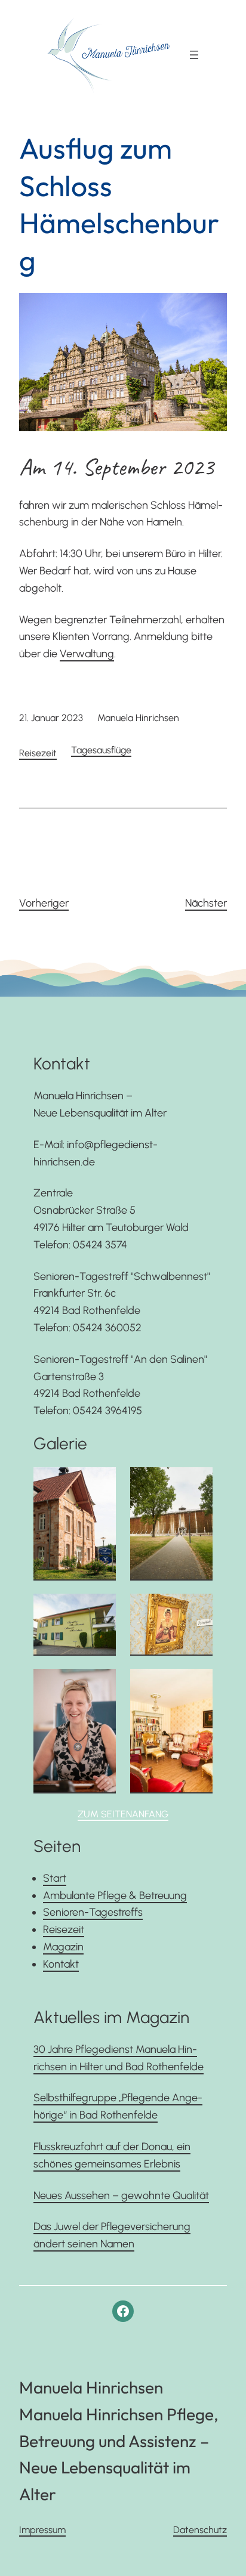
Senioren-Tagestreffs (93, 1912)
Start (55, 1878)
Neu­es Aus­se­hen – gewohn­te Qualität (121, 2195)
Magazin (63, 1947)
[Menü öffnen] (194, 55)
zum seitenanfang (123, 1814)
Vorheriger (44, 903)
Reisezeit (38, 753)
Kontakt (61, 1964)
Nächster (206, 903)
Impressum (42, 2530)
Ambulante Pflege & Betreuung (115, 1895)
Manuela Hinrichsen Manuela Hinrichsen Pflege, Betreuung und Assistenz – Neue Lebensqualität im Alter (119, 2441)
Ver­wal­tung (87, 654)
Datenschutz (200, 2530)
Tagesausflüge (101, 750)
